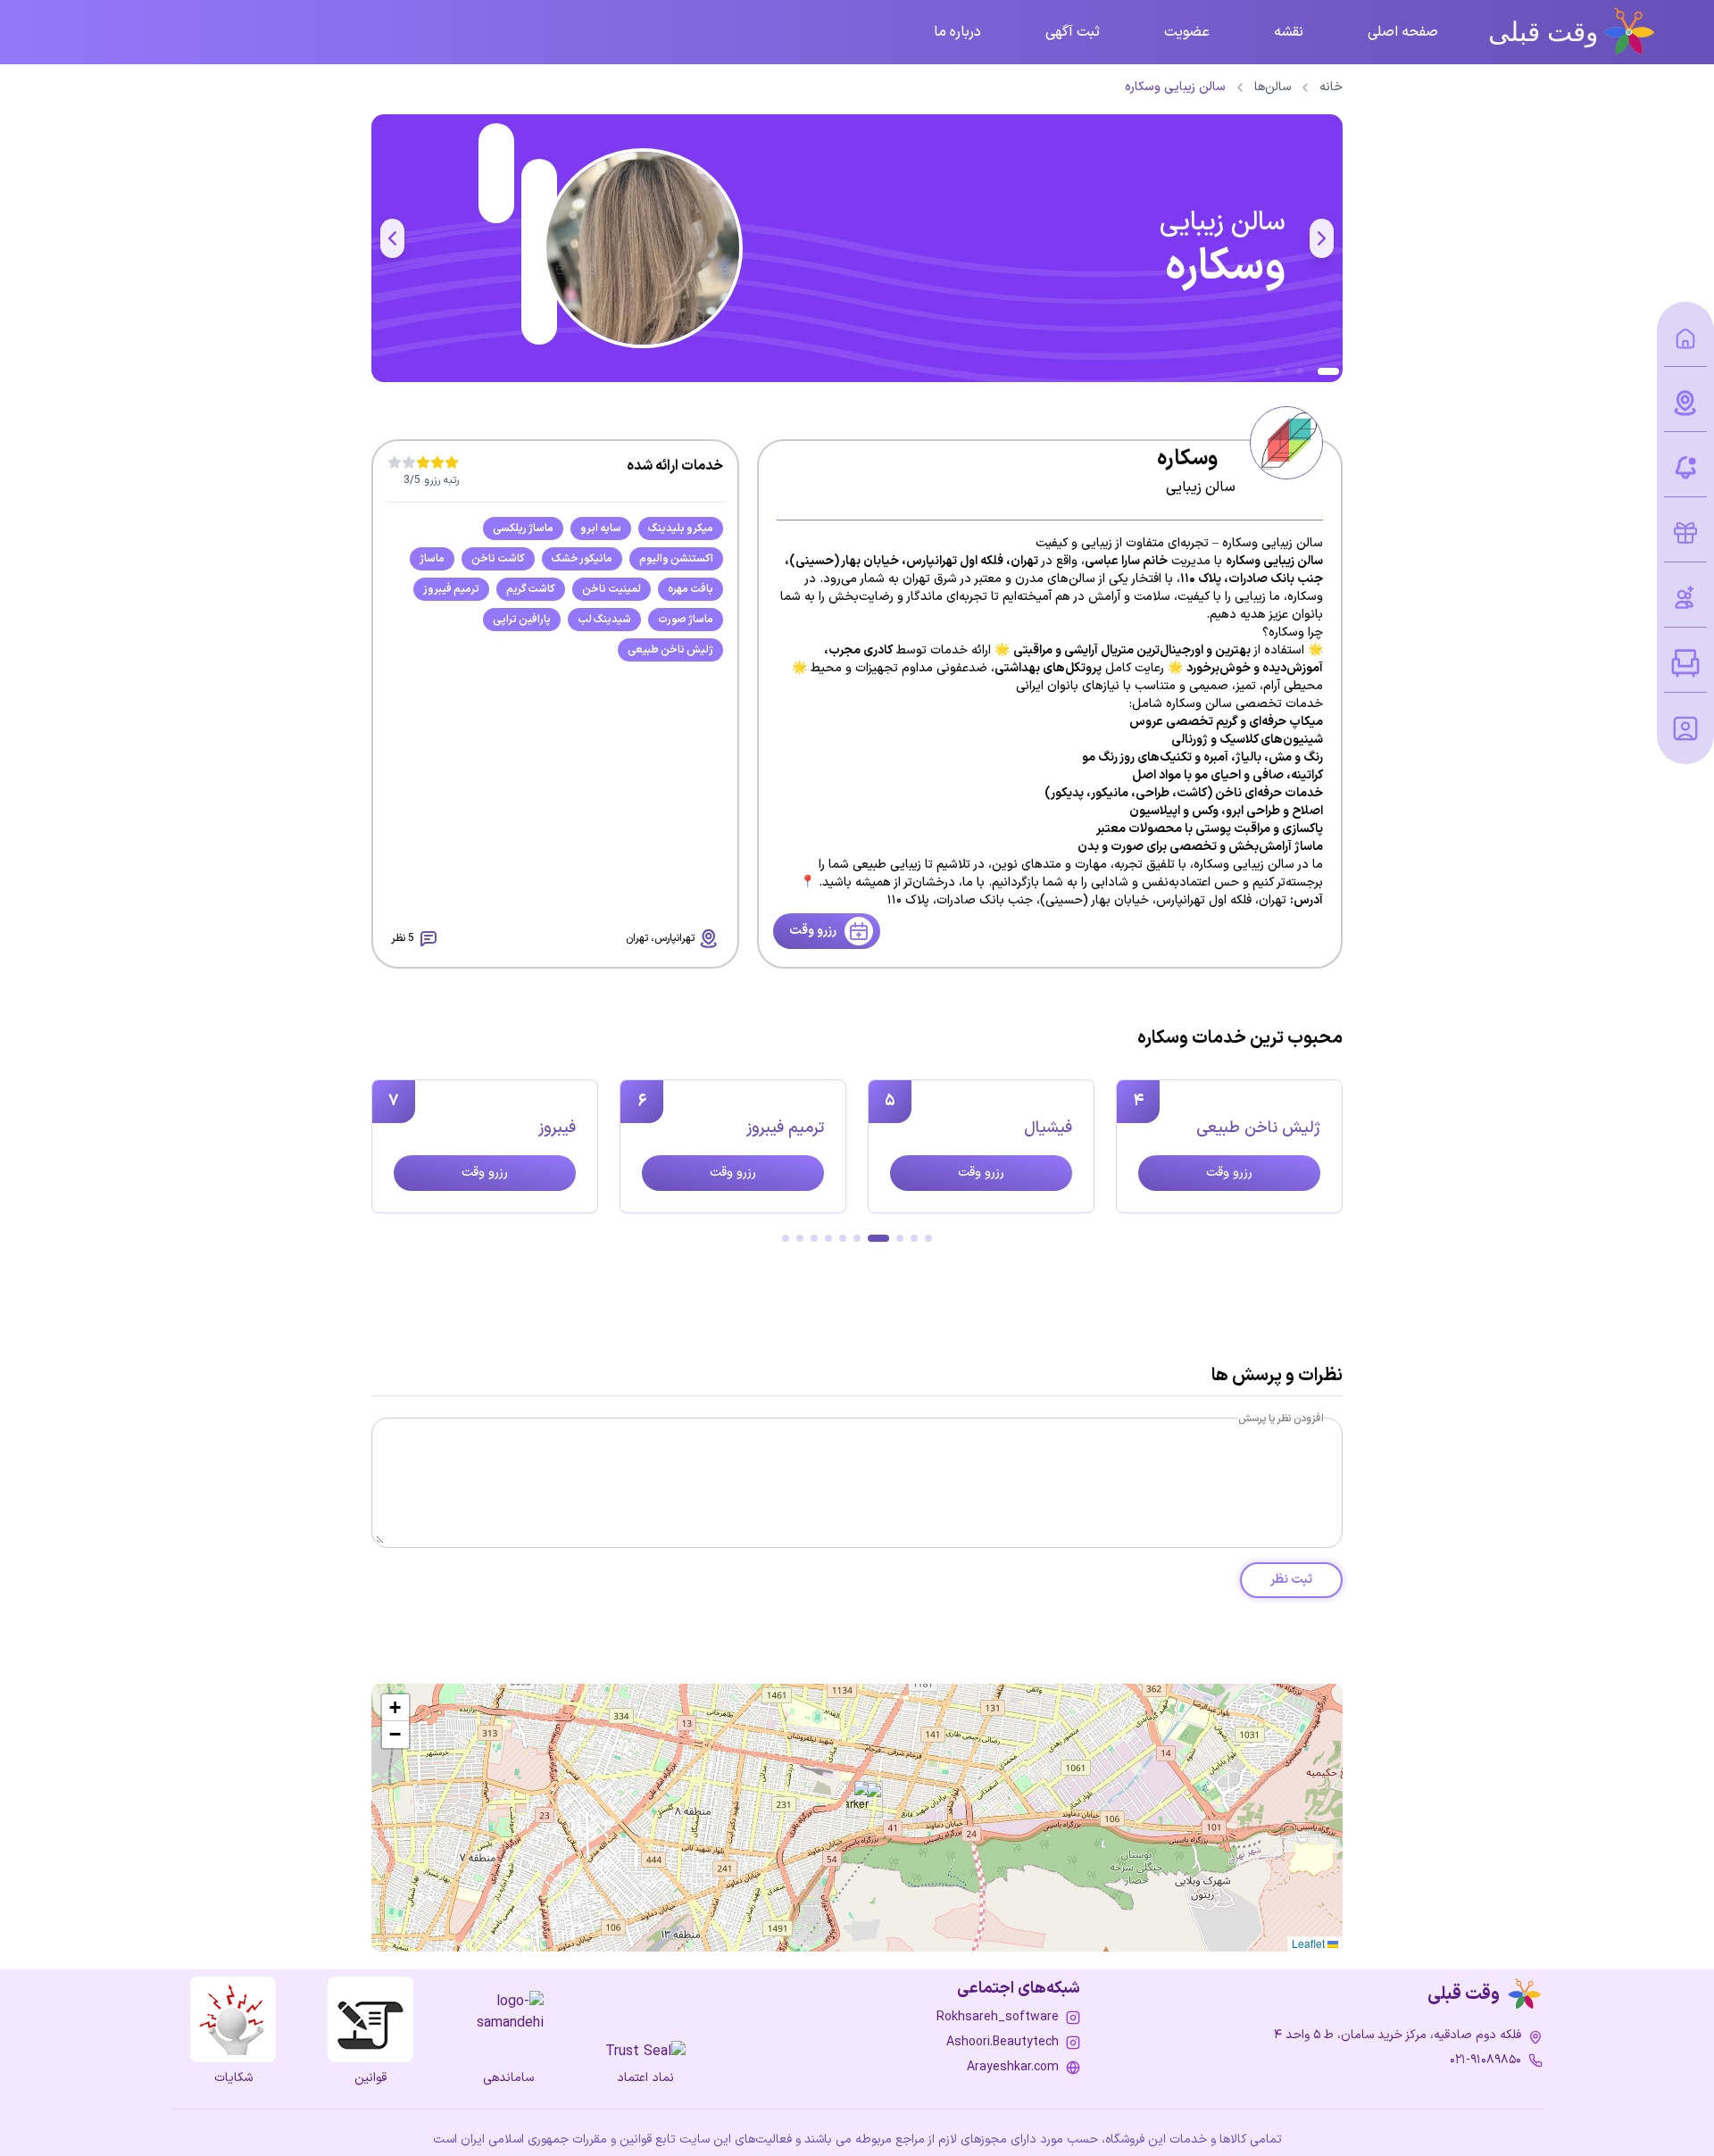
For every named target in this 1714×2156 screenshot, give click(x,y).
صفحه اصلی (1403, 32)
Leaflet (1310, 1943)
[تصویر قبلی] (1322, 238)
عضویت (1187, 32)
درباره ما (957, 32)
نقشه (1289, 32)
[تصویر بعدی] (392, 238)
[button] (857, 1799)
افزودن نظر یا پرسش (1281, 1419)
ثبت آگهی (1073, 32)
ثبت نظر (1291, 1580)
